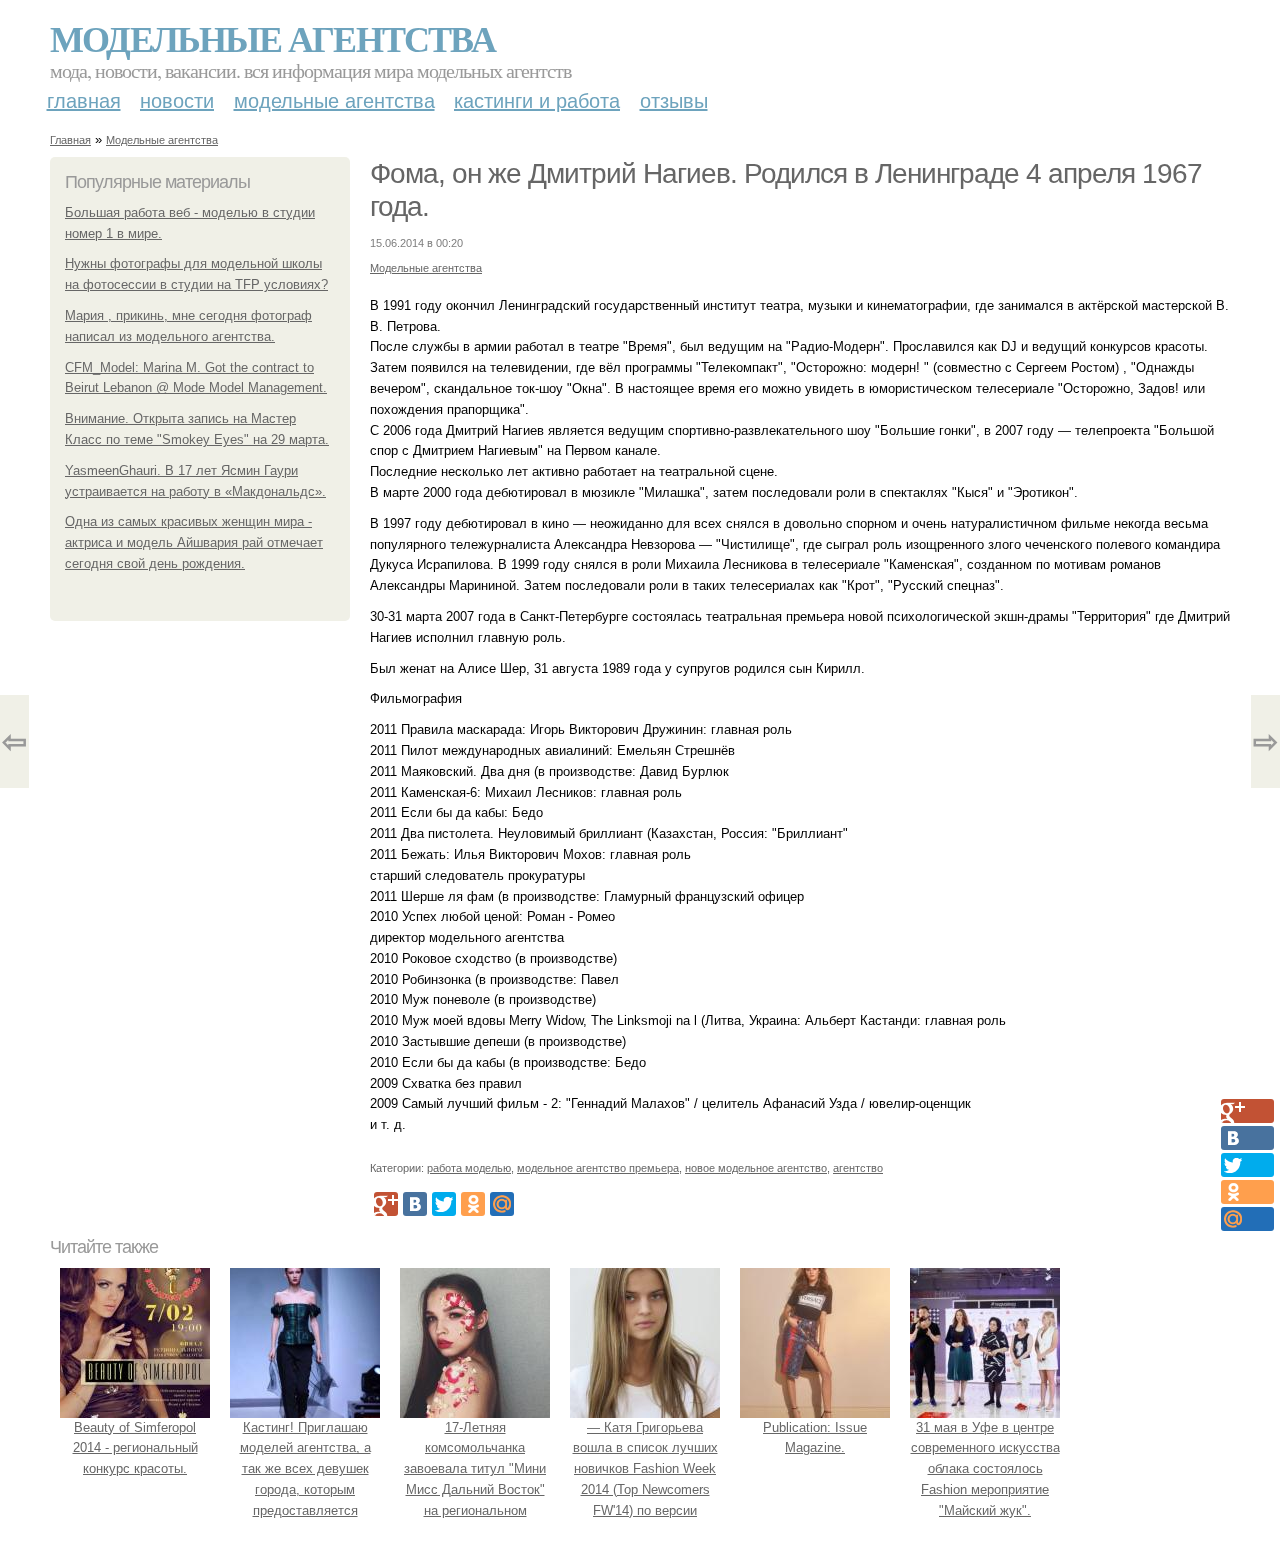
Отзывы (674, 101)
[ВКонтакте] (415, 1204)
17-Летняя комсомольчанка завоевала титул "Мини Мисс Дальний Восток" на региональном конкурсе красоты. (475, 1479)
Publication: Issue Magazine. (815, 1438)
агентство (858, 1168)
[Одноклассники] (473, 1204)
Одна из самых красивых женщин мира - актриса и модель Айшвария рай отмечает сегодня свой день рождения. (194, 542)
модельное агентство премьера (598, 1168)
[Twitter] (444, 1204)
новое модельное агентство (756, 1168)
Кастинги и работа (537, 101)
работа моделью (469, 1168)
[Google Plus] (386, 1204)
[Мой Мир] (502, 1204)
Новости (177, 101)
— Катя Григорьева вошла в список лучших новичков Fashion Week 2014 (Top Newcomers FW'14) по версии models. (645, 1479)
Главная (84, 101)
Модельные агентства (272, 38)
